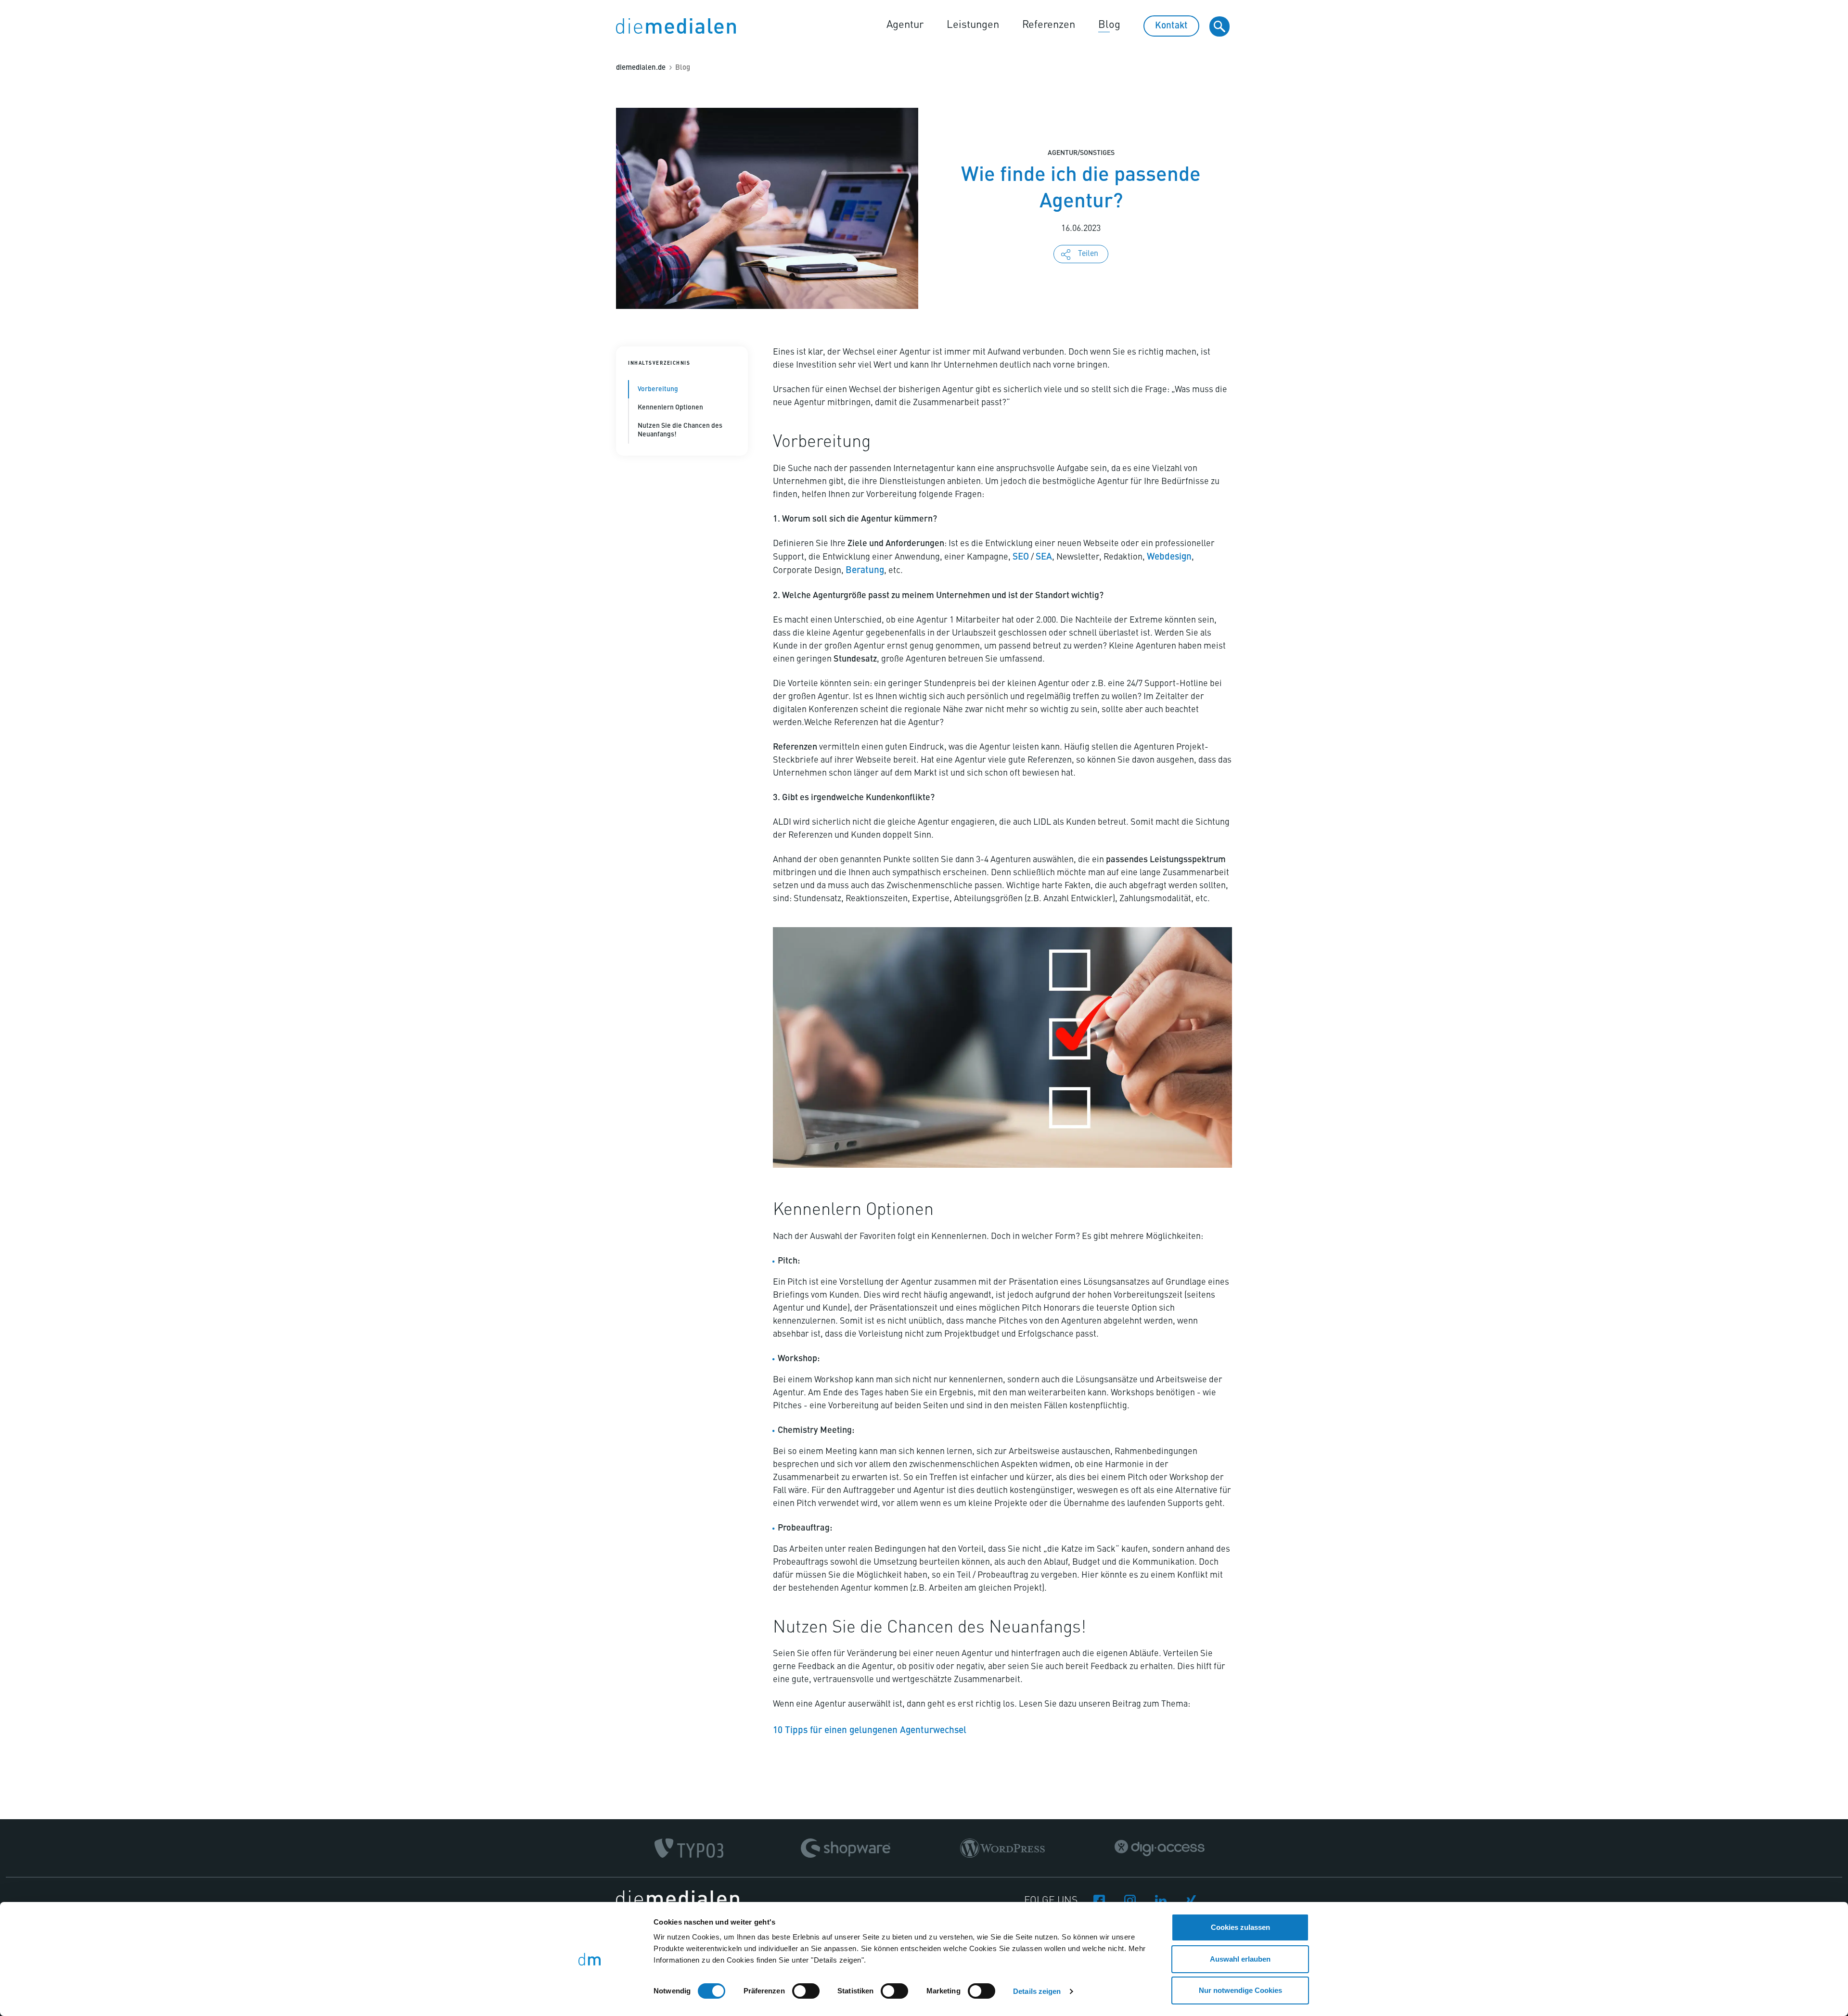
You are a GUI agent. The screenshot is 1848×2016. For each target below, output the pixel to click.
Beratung (865, 570)
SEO (1021, 557)
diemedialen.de (641, 68)
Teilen (1088, 254)
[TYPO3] (689, 1848)
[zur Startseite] (676, 26)
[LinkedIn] (1161, 1899)
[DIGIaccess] (1160, 1848)
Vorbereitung (658, 389)
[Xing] (1192, 1899)
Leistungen (973, 25)
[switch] (806, 1991)
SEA (1044, 557)
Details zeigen (1037, 1991)
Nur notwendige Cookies (1240, 1990)
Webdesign (1169, 557)
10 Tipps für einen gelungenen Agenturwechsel (870, 1730)
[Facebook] (1099, 1899)
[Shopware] (846, 1848)
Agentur (905, 25)
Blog (1109, 25)
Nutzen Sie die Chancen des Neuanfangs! (680, 430)
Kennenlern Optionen (670, 408)
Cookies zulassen (1240, 1927)
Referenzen (1049, 25)
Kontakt (1171, 26)
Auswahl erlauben (1240, 1959)
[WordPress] (1002, 1848)
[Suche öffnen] (1219, 26)
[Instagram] (1130, 1899)
